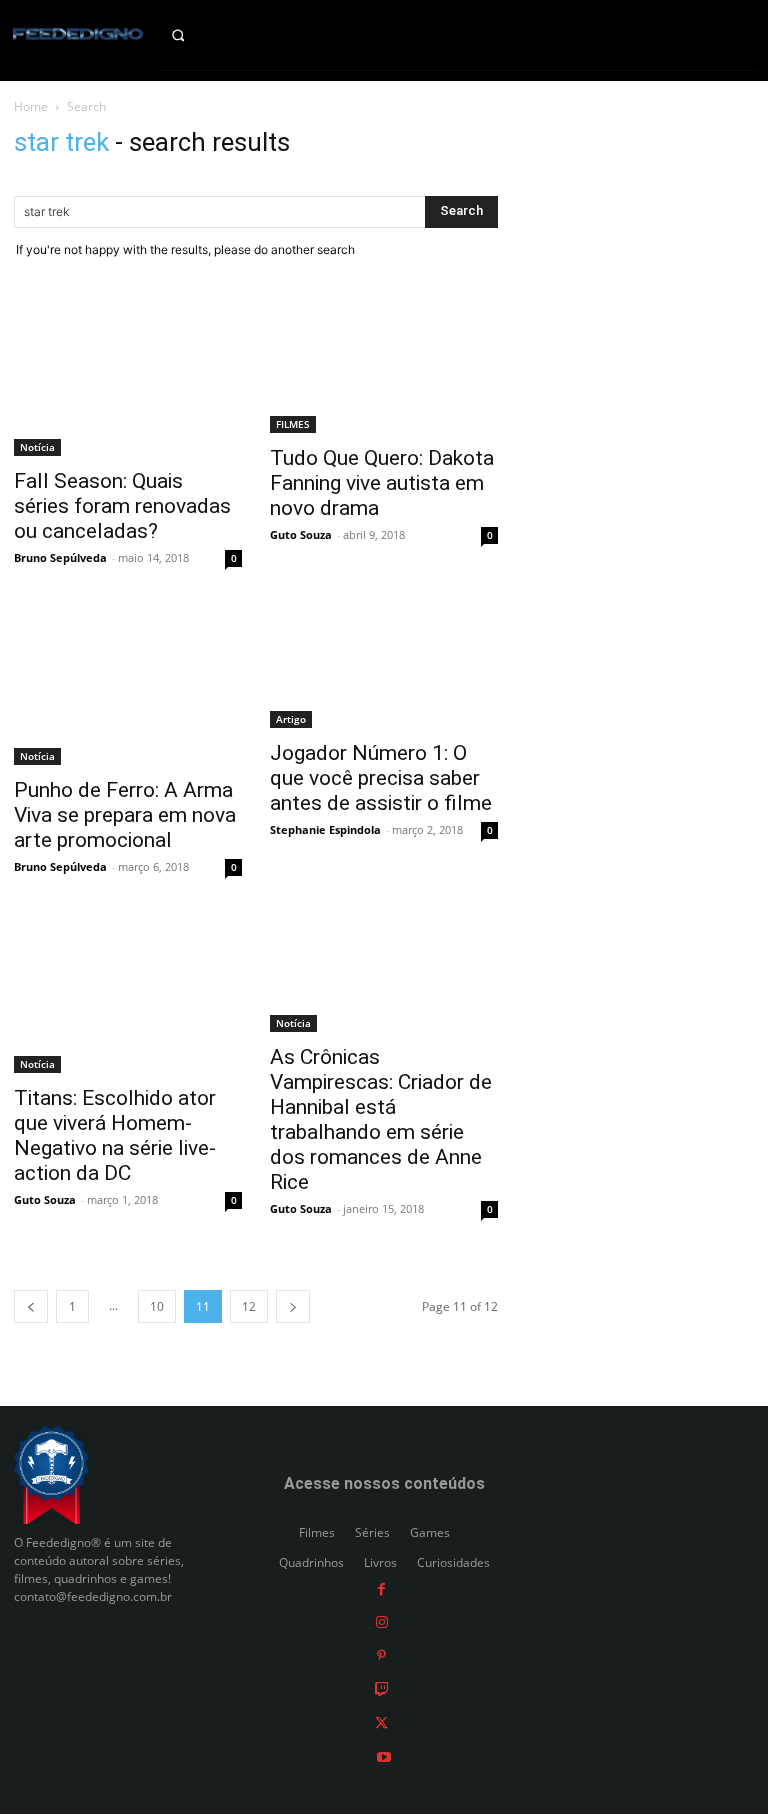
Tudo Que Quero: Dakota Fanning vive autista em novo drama (382, 483)
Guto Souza (301, 534)
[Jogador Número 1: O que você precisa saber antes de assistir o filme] (384, 669)
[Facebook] (381, 1587)
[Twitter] (381, 1722)
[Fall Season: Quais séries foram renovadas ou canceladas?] (128, 378)
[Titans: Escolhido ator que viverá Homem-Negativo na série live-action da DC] (128, 996)
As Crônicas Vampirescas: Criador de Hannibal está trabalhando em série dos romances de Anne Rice (381, 1119)
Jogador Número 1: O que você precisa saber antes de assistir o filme (381, 778)
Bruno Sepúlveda (60, 557)
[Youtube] (384, 1755)
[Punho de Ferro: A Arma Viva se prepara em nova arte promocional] (128, 687)
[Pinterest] (381, 1654)
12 (249, 1306)
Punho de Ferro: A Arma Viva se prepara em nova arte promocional (125, 815)
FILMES (293, 424)
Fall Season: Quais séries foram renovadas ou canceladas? (122, 506)
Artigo (291, 719)
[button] (192, 35)
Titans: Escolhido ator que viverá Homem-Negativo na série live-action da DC (115, 1135)
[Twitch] (382, 1688)
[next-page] (293, 1306)
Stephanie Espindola (325, 829)
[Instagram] (382, 1621)
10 (157, 1306)
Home (31, 106)
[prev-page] (31, 1306)
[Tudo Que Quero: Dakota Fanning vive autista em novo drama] (384, 366)
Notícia (37, 447)
